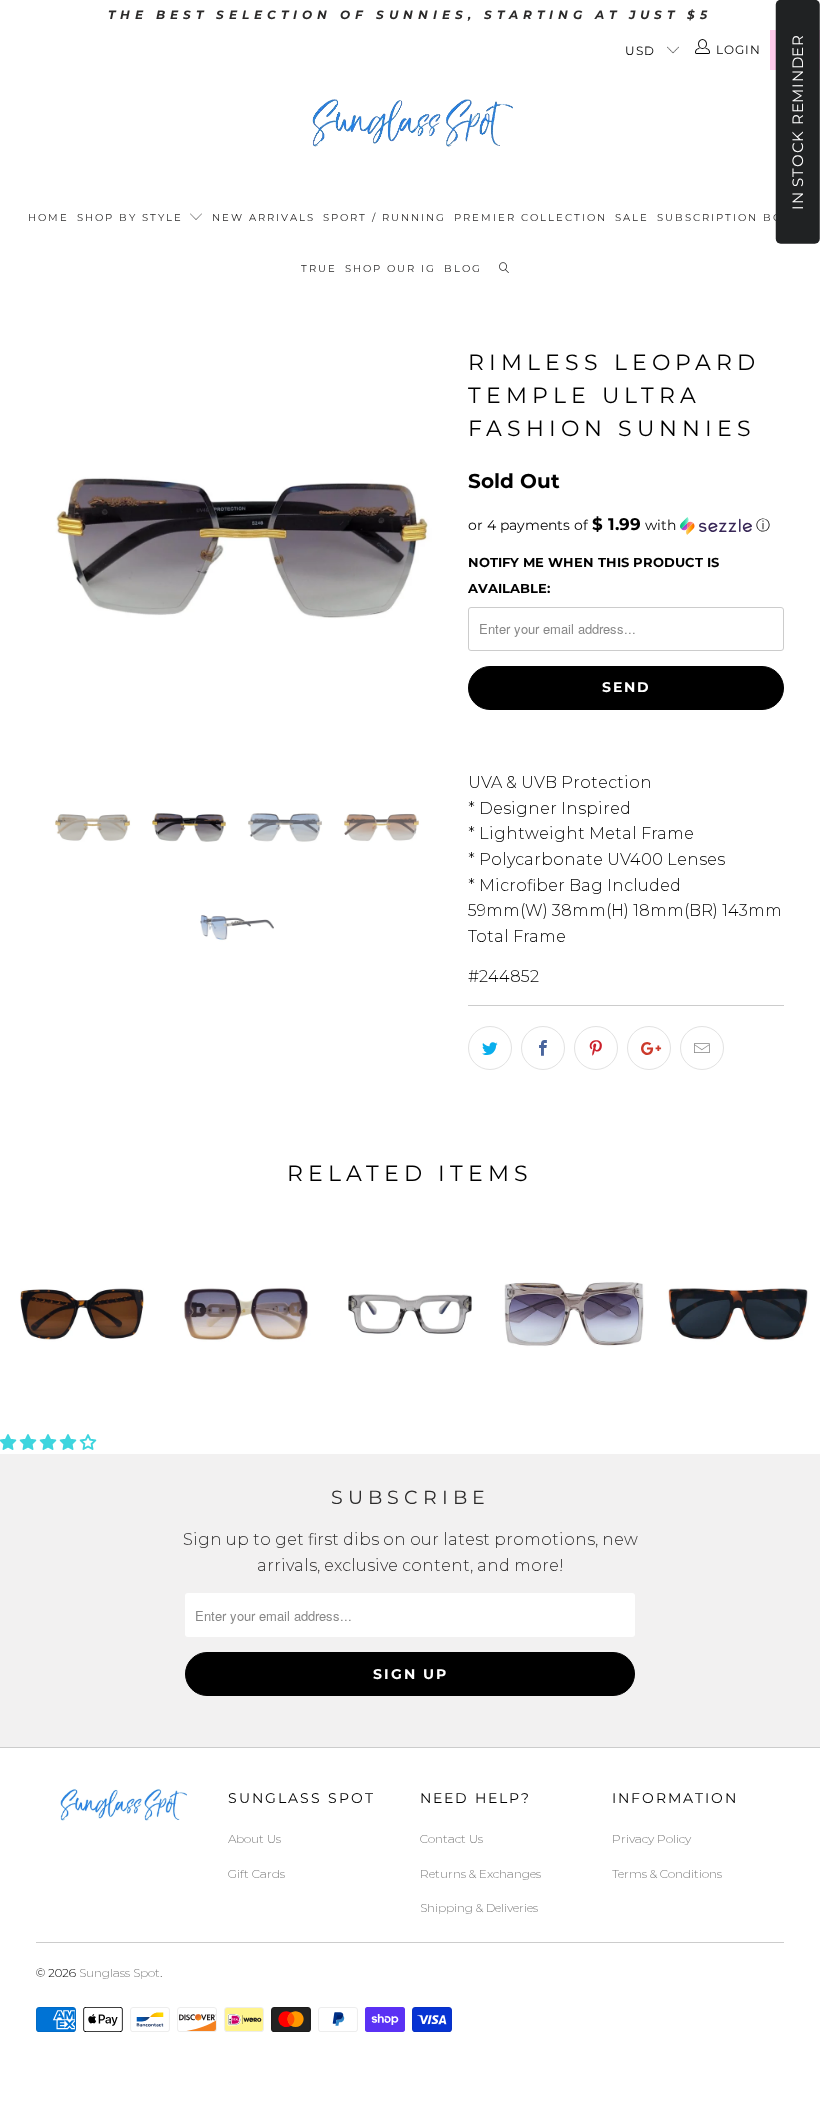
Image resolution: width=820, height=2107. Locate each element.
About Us (254, 1838)
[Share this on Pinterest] (596, 1048)
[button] (626, 525)
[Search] (505, 269)
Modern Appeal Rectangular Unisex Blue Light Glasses (410, 1314)
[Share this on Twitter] (490, 1048)
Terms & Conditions (667, 1873)
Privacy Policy (651, 1838)
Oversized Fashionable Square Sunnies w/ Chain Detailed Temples (246, 1314)
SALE (632, 217)
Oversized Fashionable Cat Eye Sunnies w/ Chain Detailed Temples (82, 1314)
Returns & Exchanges (480, 1873)
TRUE (319, 268)
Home (48, 217)
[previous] (57, 548)
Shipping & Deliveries (479, 1907)
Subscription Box (724, 217)
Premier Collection (530, 217)
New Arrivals (263, 217)
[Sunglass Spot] (410, 122)
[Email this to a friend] (702, 1048)
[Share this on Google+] (649, 1048)
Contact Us (451, 1838)
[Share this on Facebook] (543, 1048)
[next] (426, 548)
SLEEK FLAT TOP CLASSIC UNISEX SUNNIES (738, 1314)
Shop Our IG (390, 268)
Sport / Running (384, 217)
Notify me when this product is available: (593, 575)
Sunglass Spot (119, 1972)
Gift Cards (256, 1873)
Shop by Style (132, 217)
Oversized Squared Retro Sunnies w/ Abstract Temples (574, 1314)
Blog (463, 268)
